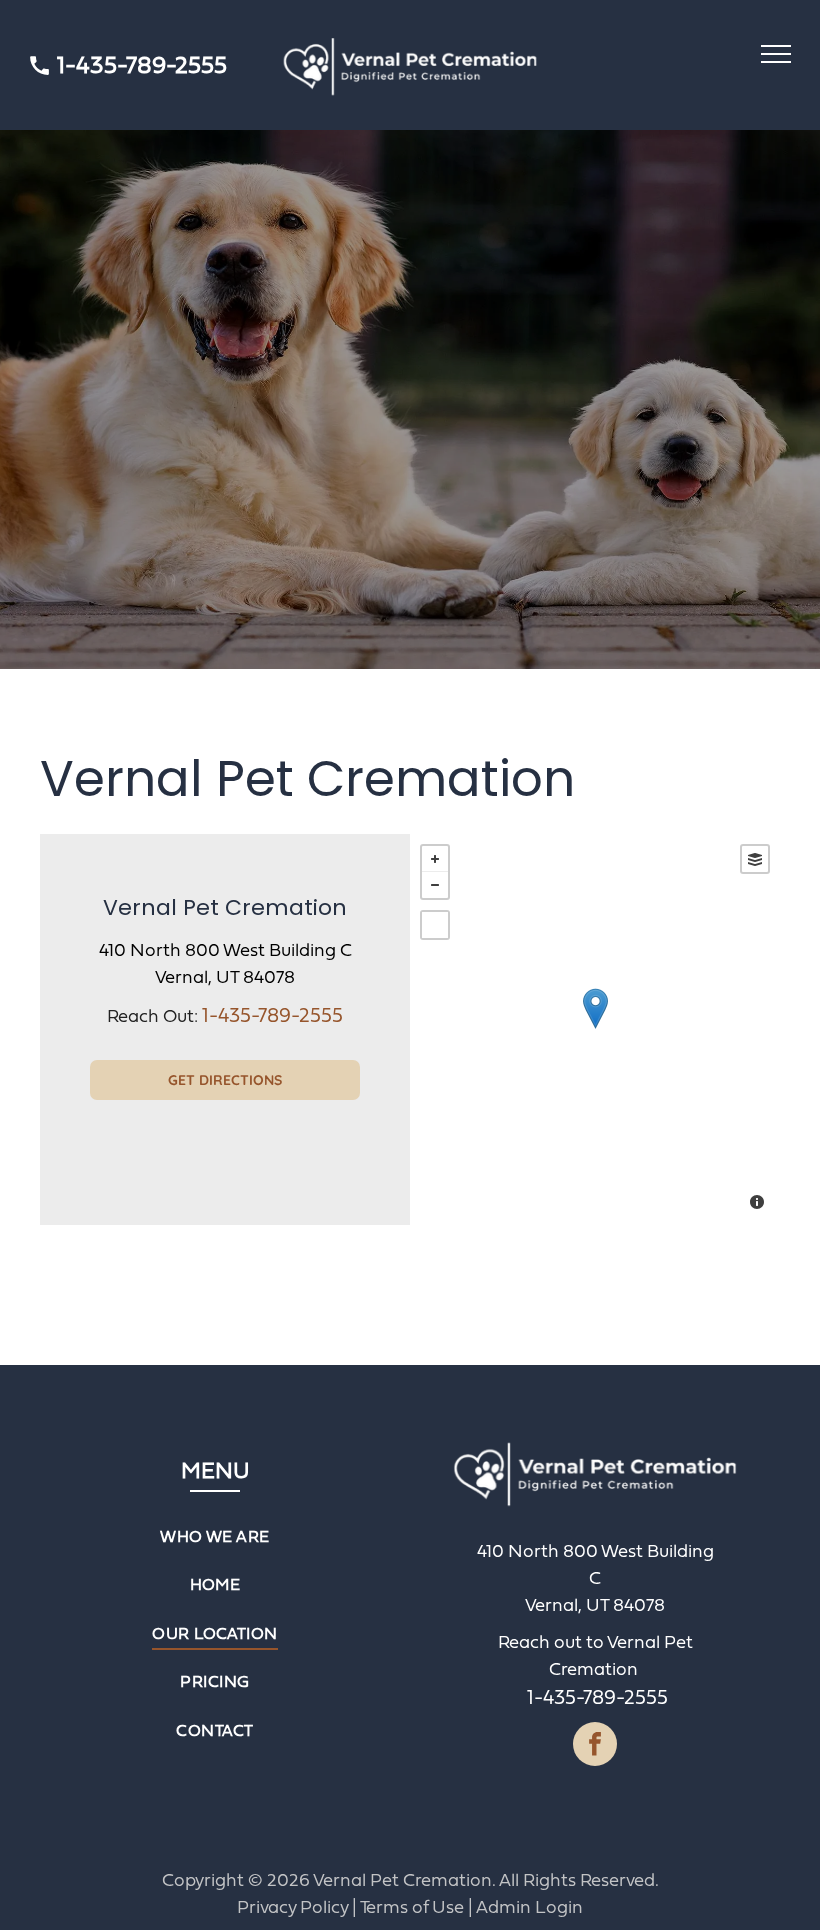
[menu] (776, 54)
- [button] (435, 885)
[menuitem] (215, 1536)
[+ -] (595, 1029)
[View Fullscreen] (435, 925)
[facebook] (595, 1746)
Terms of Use (412, 1906)
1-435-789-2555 (142, 64)
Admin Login (529, 1906)
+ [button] (435, 859)
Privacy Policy (292, 1906)
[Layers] (755, 859)
